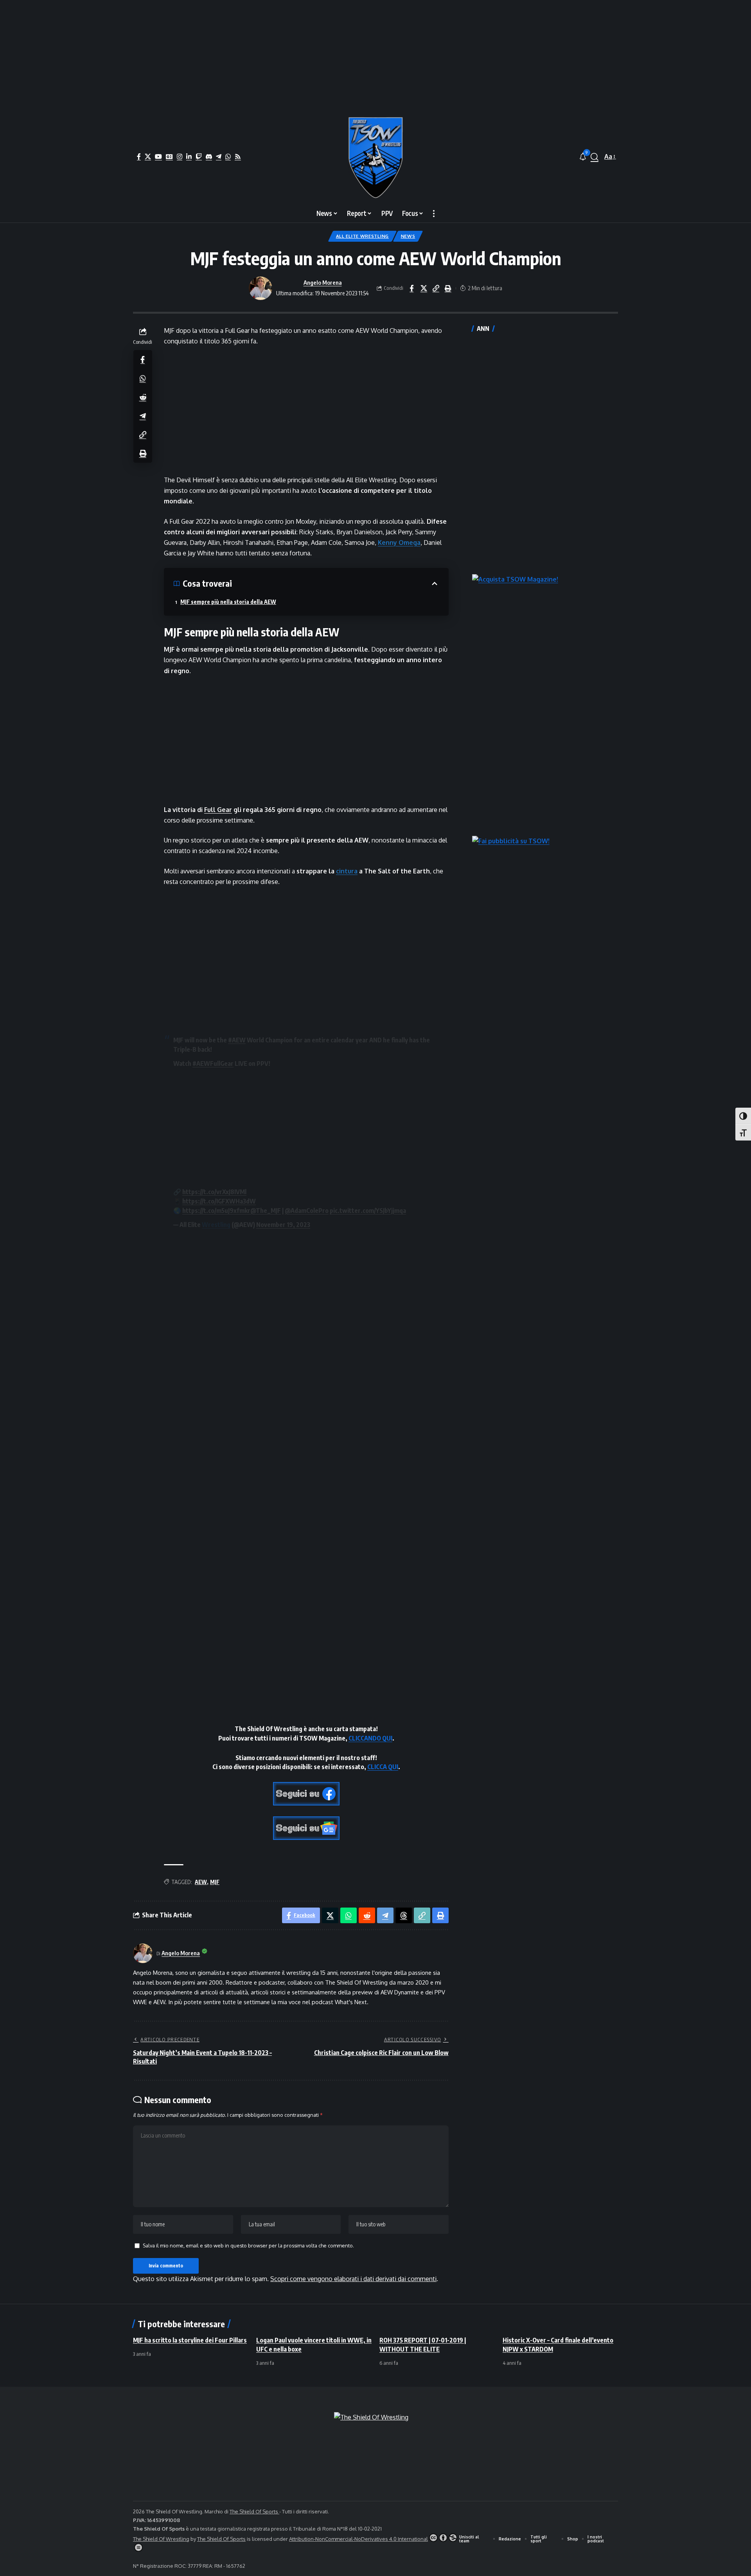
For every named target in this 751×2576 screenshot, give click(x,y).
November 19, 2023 (283, 1225)
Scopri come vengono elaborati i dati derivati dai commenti (353, 2279)
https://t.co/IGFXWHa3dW (219, 1201)
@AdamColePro (307, 1211)
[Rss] (238, 156)
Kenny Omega (399, 543)
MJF (215, 1882)
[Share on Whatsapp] (143, 378)
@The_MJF (266, 1211)
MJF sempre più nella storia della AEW (228, 602)
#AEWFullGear (213, 1063)
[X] (148, 156)
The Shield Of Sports (254, 2511)
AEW (201, 1882)
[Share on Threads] (404, 1915)
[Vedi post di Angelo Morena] (261, 288)
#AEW (237, 1040)
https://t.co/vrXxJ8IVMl (214, 1192)
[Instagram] (180, 156)
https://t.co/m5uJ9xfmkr (216, 1211)
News (408, 236)
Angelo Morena (323, 282)
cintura (347, 871)
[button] (595, 157)
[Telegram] (219, 156)
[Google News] (169, 156)
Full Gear (218, 810)
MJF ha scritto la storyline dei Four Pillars (190, 2340)
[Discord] (209, 156)
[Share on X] (424, 288)
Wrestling (216, 1225)
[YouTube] (158, 156)
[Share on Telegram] (143, 415)
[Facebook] (139, 156)
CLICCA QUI (383, 1767)
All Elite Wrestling (362, 236)
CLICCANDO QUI (370, 1738)
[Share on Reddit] (143, 397)
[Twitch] (199, 156)
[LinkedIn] (189, 156)
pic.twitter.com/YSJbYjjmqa (368, 1211)
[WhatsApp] (228, 156)
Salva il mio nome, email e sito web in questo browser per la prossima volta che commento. (248, 2245)
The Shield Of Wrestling (161, 2539)
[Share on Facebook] (411, 288)
